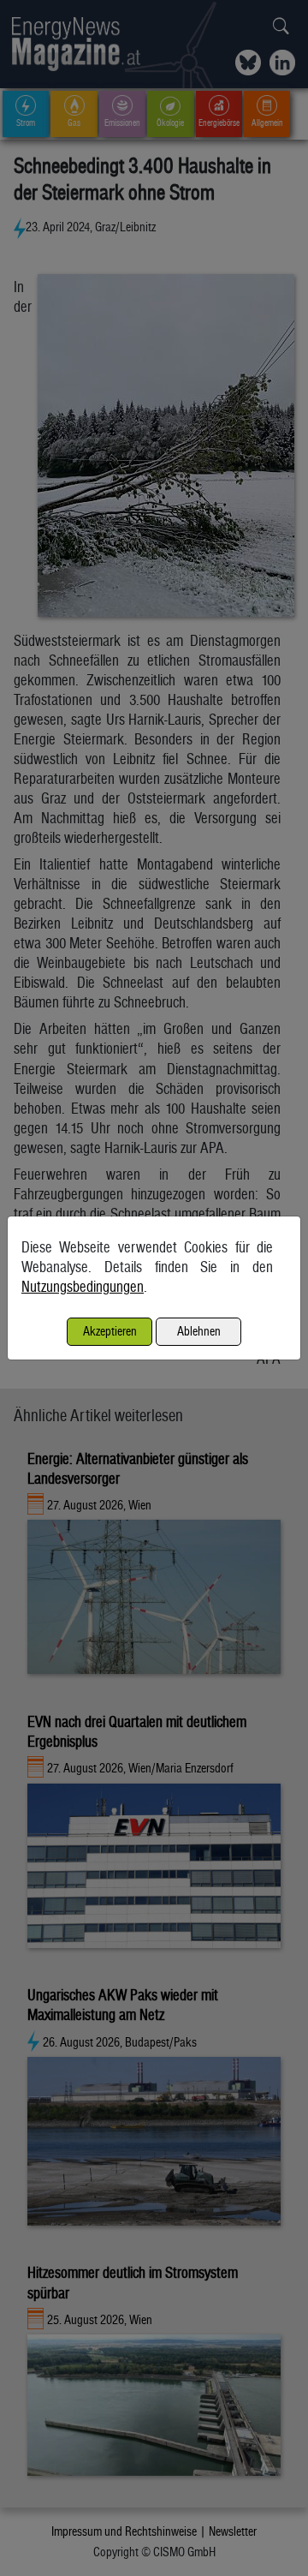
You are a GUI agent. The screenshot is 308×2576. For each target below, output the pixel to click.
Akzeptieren (110, 1331)
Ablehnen (199, 1331)
